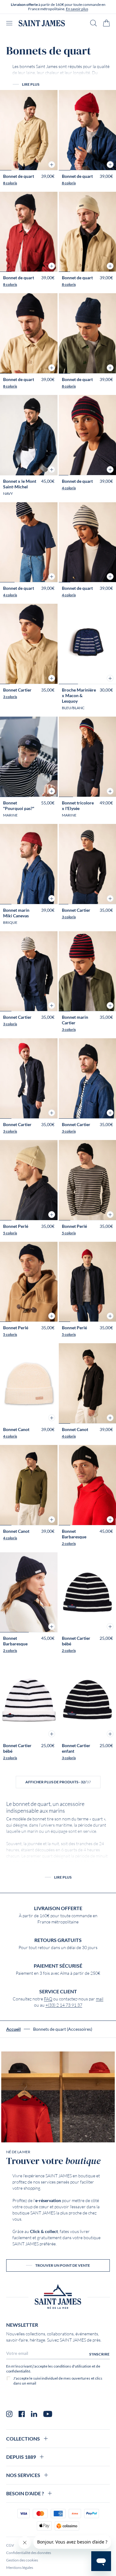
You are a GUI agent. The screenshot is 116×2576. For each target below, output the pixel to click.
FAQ (48, 1999)
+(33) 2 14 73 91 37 (64, 2005)
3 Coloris (10, 697)
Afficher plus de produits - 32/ (58, 1782)
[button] (52, 165)
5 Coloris (10, 1233)
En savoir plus (77, 9)
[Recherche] (93, 23)
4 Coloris (69, 488)
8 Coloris (10, 183)
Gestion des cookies (22, 2560)
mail (100, 1999)
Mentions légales (20, 2567)
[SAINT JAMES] (42, 23)
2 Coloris (69, 1543)
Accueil (13, 2029)
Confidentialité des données (29, 2553)
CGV (10, 2545)
